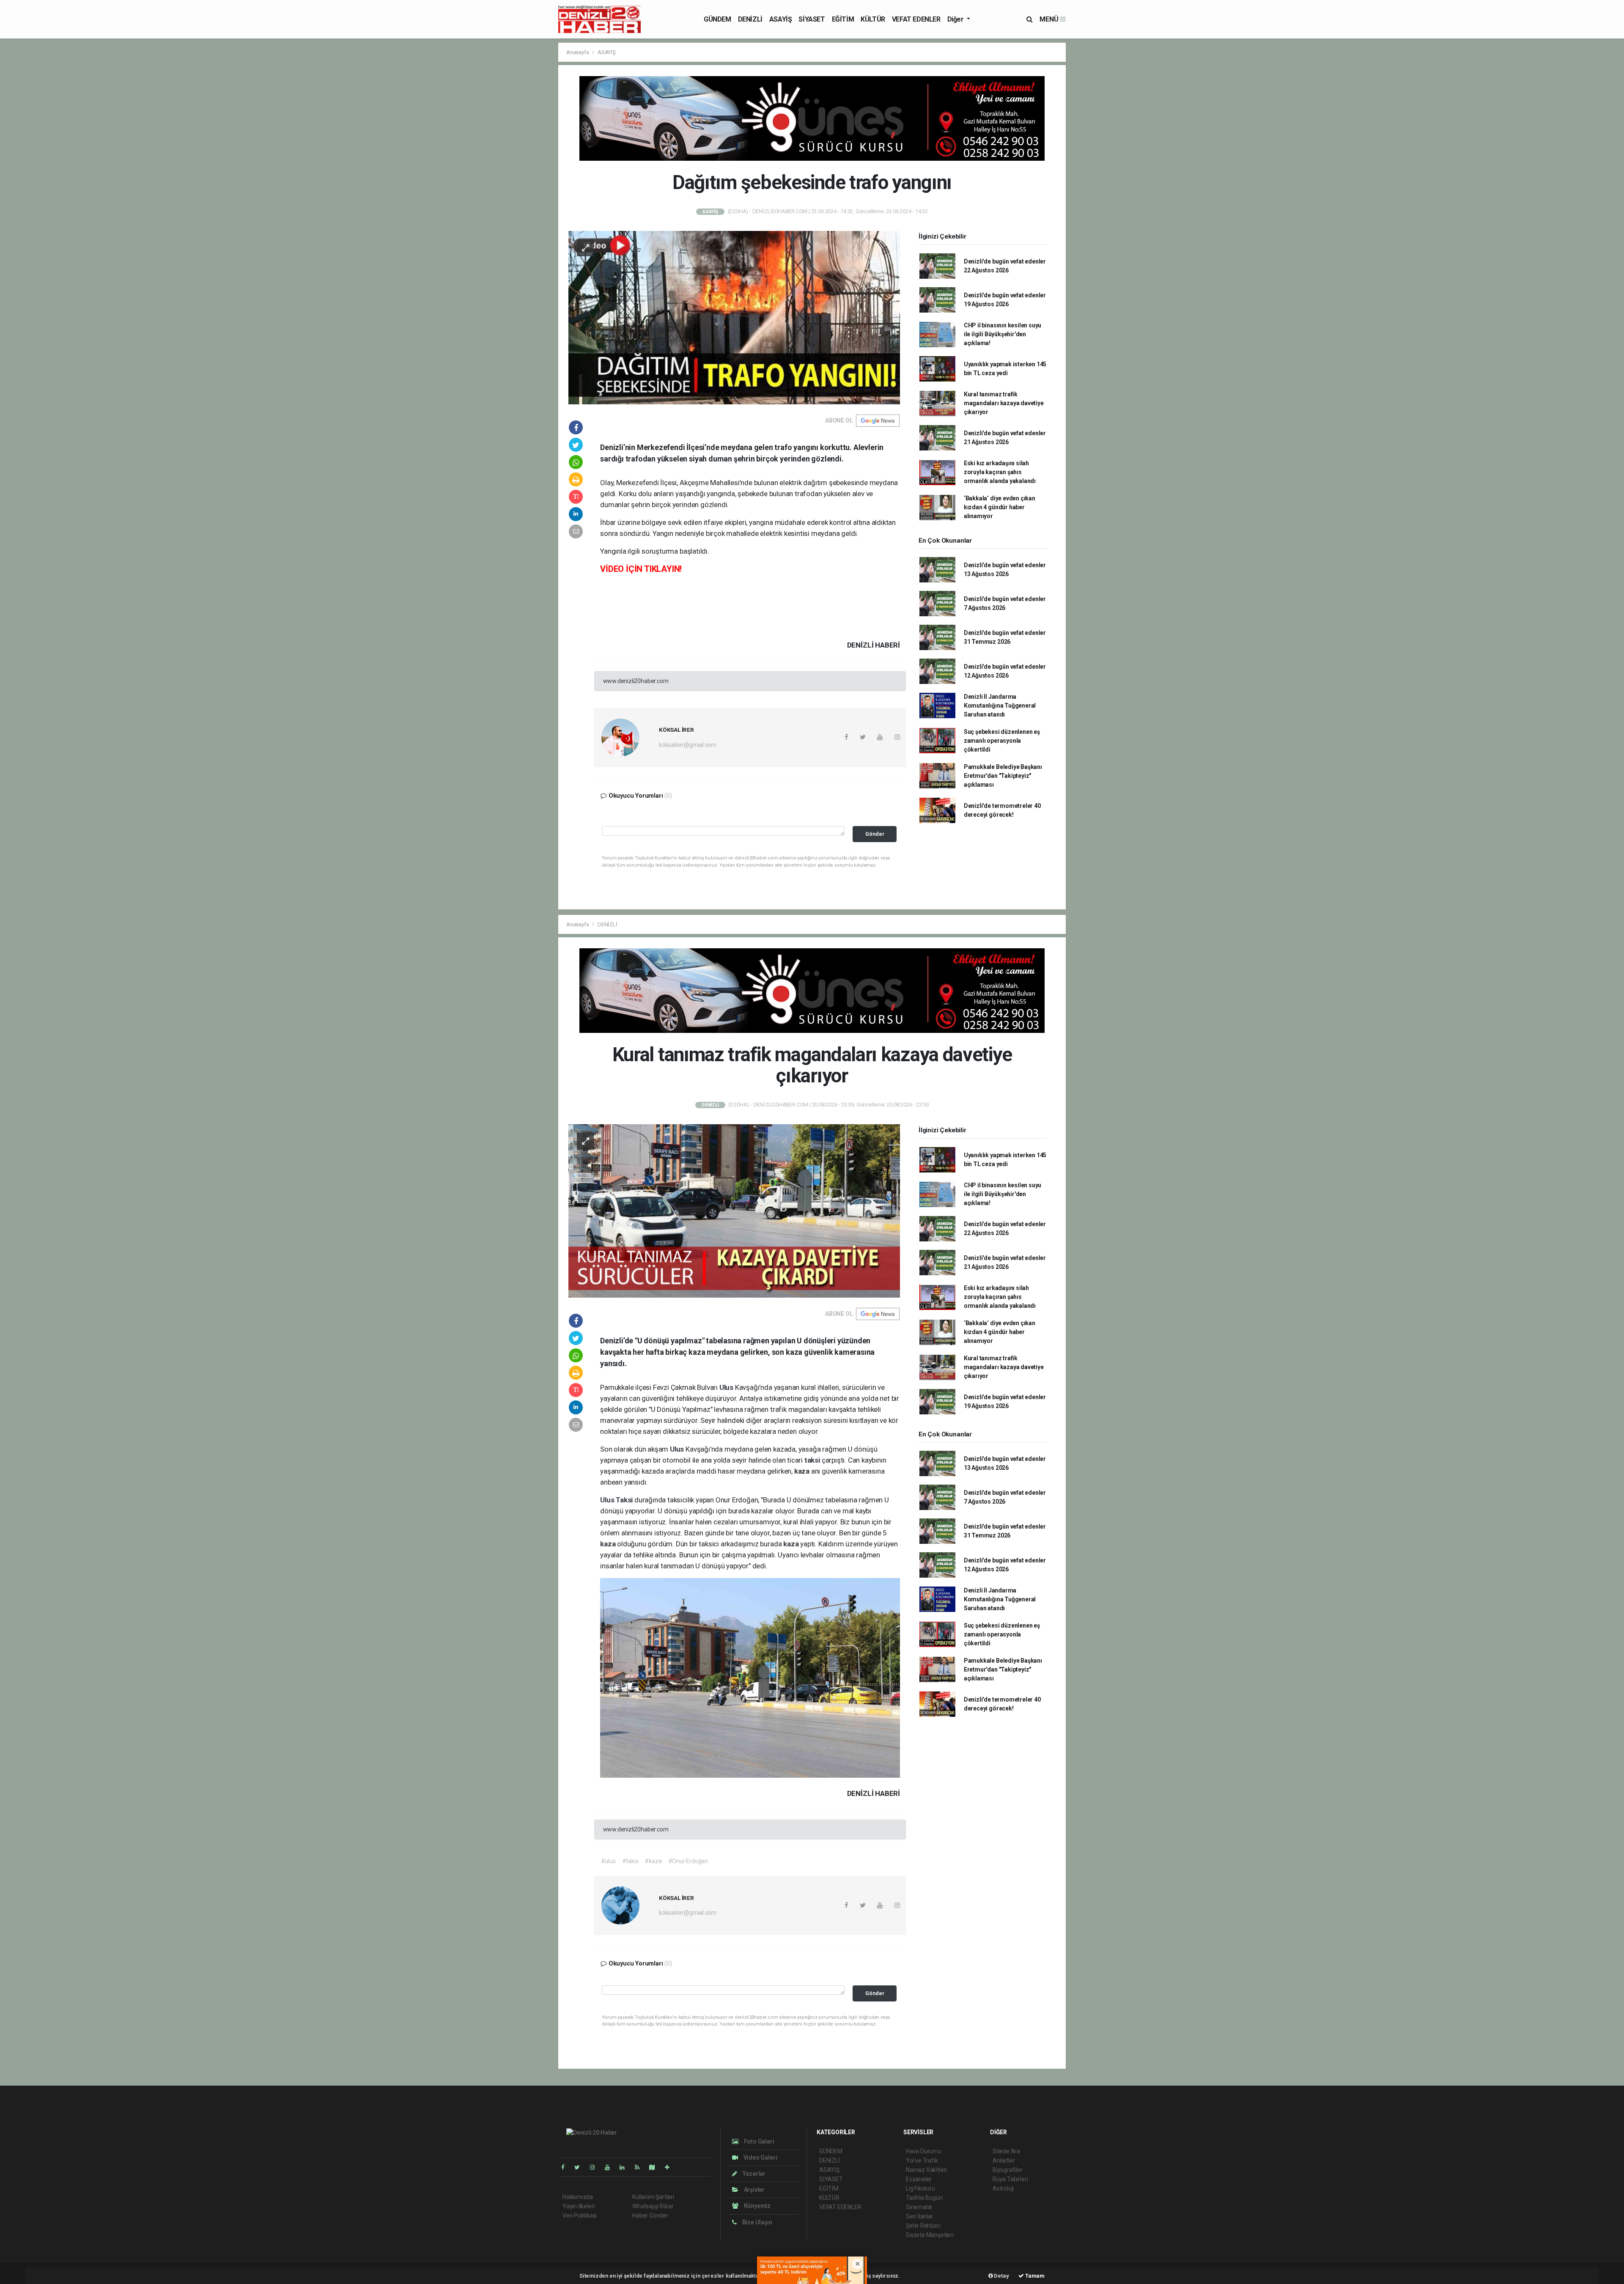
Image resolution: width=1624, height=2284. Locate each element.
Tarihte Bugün (924, 2198)
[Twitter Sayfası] (580, 2167)
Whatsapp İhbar (653, 2206)
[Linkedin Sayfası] (625, 2167)
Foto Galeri (759, 2141)
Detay (1001, 2276)
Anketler (1004, 2160)
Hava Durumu (924, 2151)
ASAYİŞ (781, 19)
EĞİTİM (843, 19)
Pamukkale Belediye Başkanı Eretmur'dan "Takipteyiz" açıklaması (1003, 776)
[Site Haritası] (656, 2167)
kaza (803, 1471)
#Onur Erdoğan (688, 1861)
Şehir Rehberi (923, 2226)
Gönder (875, 834)
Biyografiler (1008, 2170)
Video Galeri (760, 2158)
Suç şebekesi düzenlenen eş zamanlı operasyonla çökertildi (1002, 741)
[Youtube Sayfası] (611, 2167)
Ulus (727, 1387)
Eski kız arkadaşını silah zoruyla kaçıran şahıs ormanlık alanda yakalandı (1000, 472)
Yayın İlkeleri (579, 2206)
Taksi (625, 1500)
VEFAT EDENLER (916, 19)
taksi (813, 1460)
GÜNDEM (717, 19)
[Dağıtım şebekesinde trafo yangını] (734, 317)
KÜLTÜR (873, 19)
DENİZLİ (750, 19)
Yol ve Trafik (922, 2160)
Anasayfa (578, 52)
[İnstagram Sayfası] (596, 2167)
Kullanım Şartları (653, 2197)
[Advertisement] (448, 102)
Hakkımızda (578, 2197)
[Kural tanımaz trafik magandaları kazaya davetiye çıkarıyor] (734, 1210)
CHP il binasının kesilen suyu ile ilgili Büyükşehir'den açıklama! (1003, 334)
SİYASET (812, 19)
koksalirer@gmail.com (688, 745)
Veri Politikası (580, 2215)
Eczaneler (919, 2179)
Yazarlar (753, 2174)
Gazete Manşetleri (930, 2235)
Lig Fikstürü (920, 2188)
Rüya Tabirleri (1010, 2179)
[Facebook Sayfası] (566, 2167)
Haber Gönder (650, 2215)
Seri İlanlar (920, 2216)
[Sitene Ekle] (671, 2167)
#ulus (608, 1861)
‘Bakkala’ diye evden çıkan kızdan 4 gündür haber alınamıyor (1000, 507)
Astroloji (1003, 2188)
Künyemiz (757, 2206)
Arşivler (754, 2190)
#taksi (630, 1861)
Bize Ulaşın (757, 2222)
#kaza (653, 1861)
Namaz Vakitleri (926, 2170)
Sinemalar (919, 2207)
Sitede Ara (1006, 2151)
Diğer (956, 19)
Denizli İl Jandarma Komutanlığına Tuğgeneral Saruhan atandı (1000, 706)
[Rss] (641, 2167)
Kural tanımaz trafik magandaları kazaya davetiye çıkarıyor (1004, 403)
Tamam (1034, 2276)
